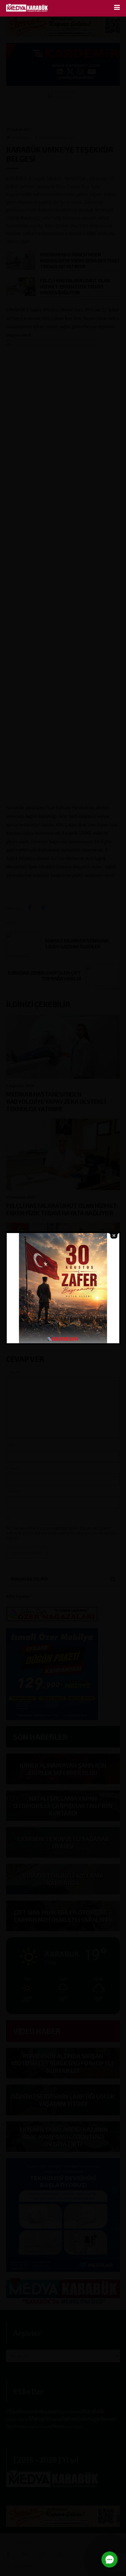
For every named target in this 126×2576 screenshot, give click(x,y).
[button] (109, 2559)
